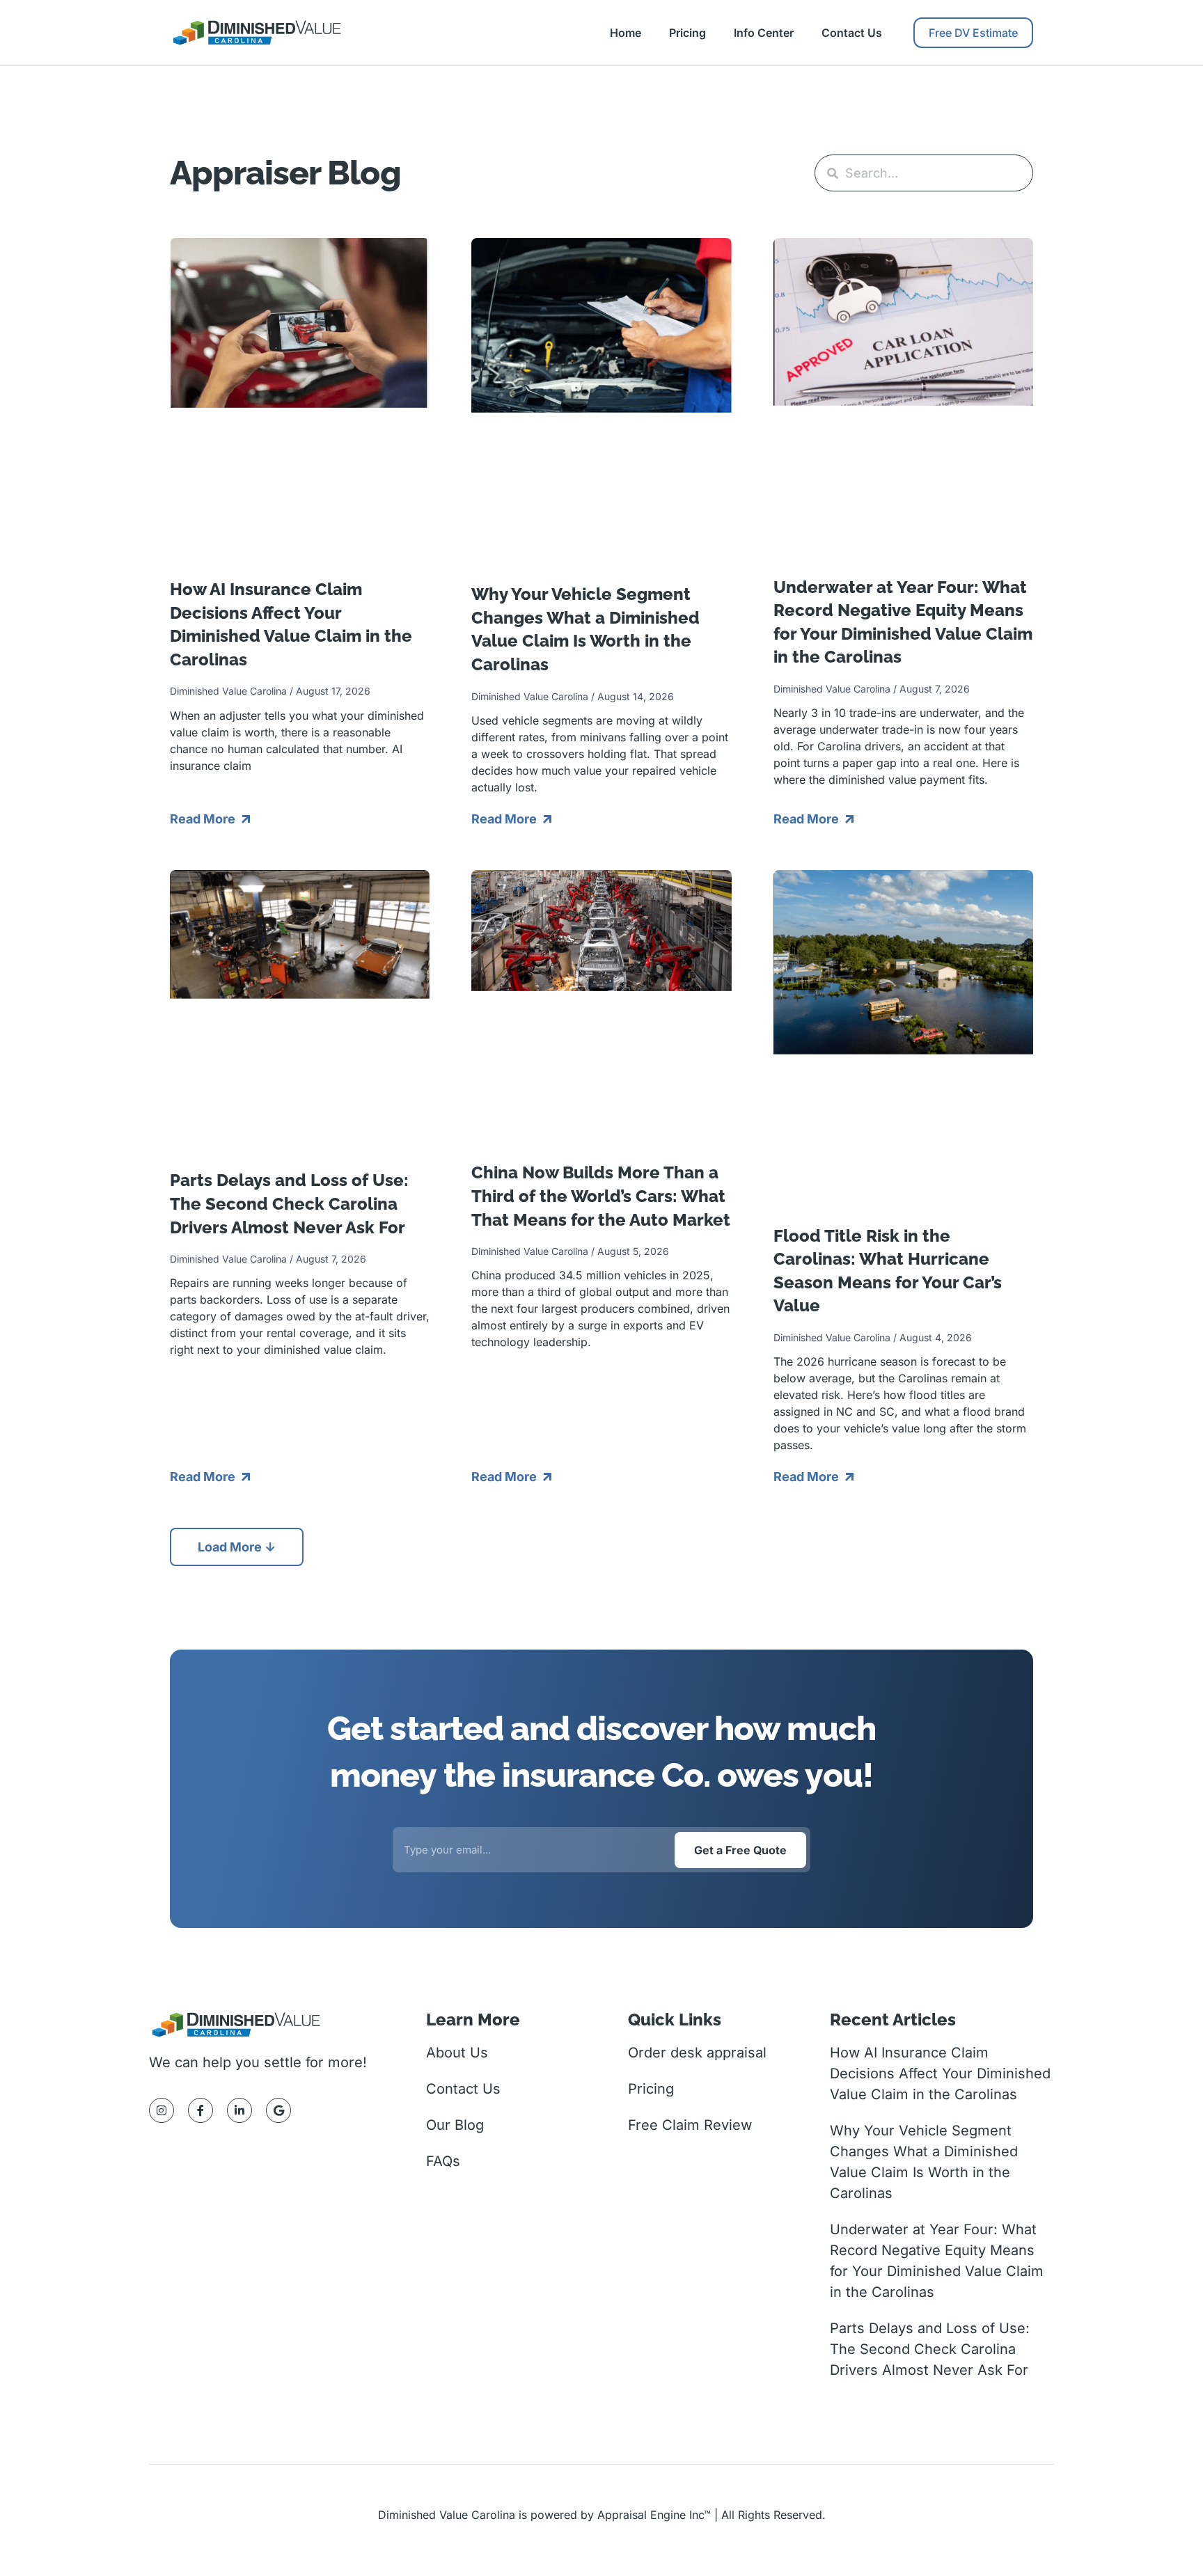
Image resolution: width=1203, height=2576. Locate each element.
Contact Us (852, 33)
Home (626, 33)
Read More (204, 819)
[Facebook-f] (200, 2110)
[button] (237, 1547)
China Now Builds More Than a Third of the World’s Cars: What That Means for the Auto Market (601, 1196)
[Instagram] (162, 2110)
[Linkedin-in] (239, 2110)
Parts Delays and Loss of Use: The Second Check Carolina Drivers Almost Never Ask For (289, 1203)
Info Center (764, 33)
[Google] (278, 2110)
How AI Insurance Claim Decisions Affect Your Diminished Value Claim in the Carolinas (940, 2073)
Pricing (687, 33)
